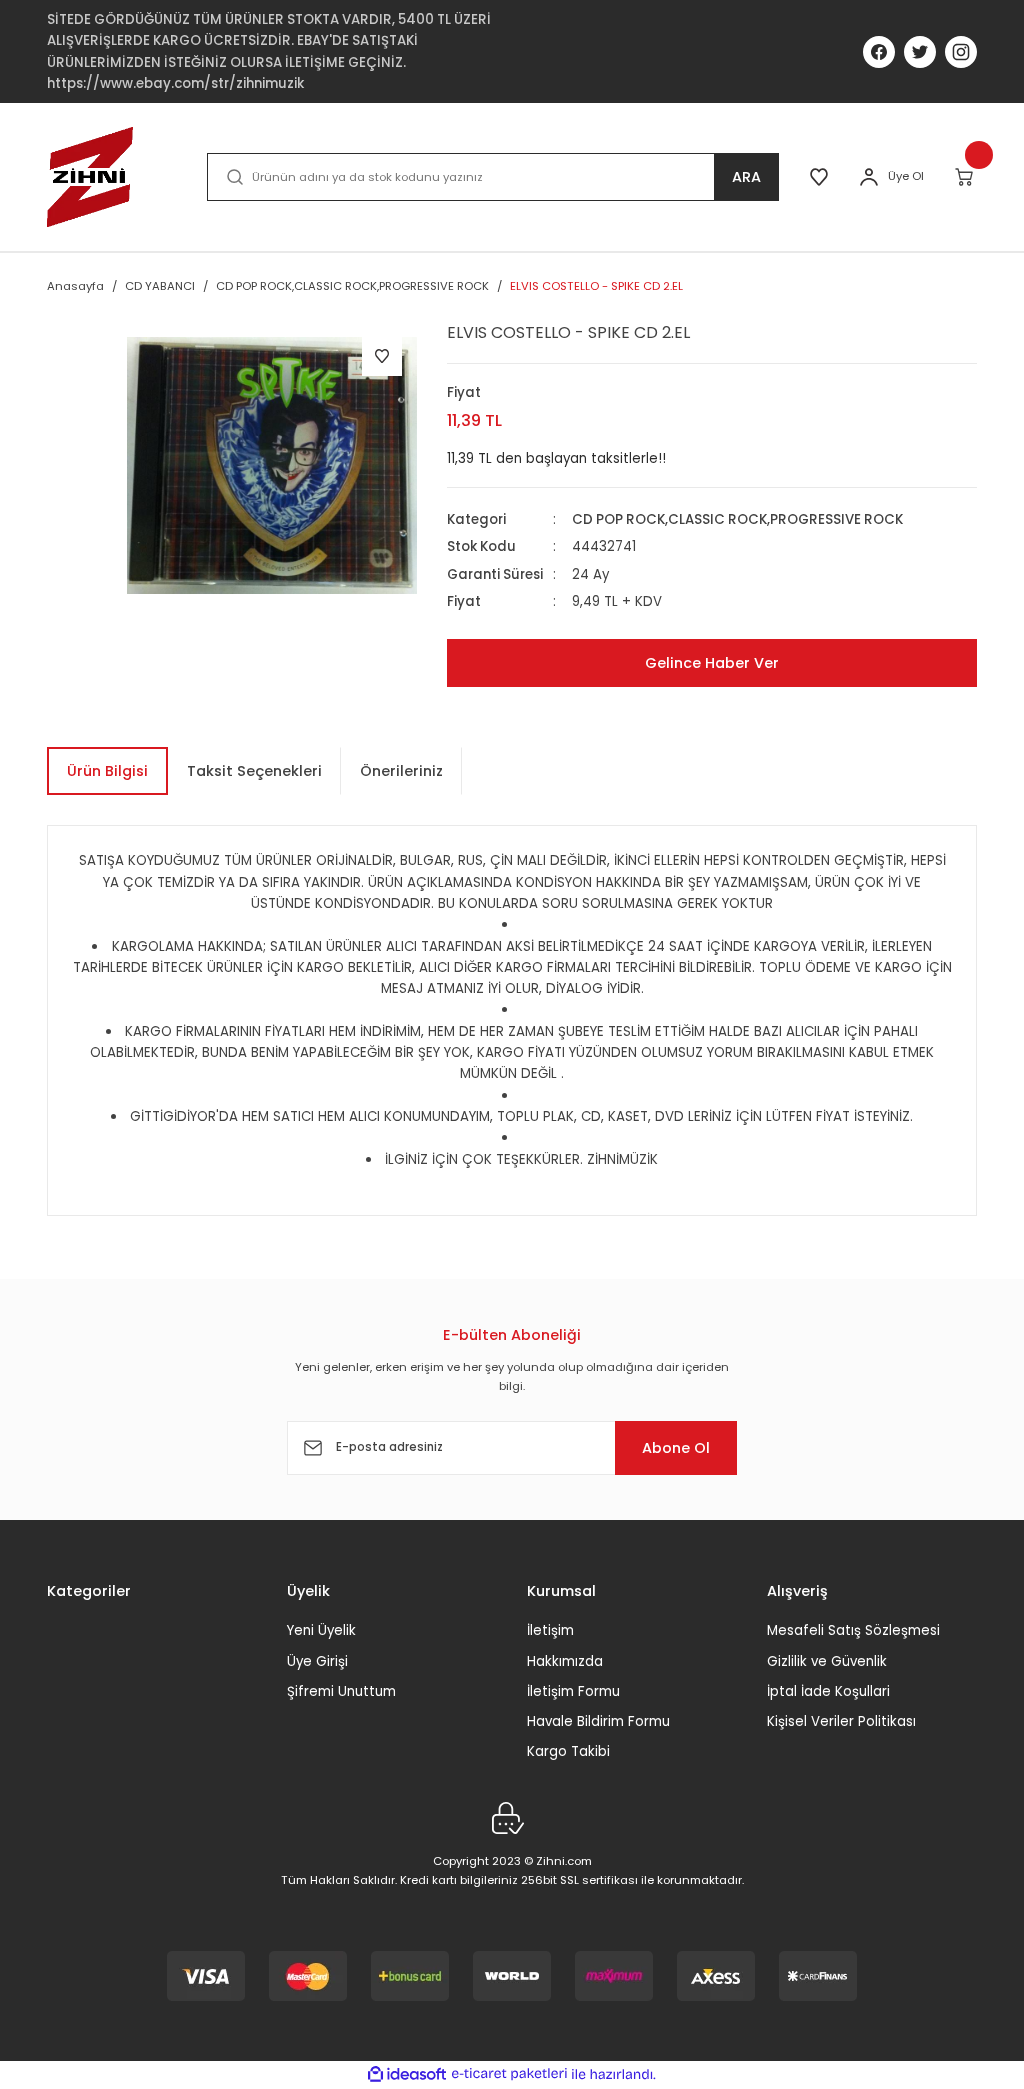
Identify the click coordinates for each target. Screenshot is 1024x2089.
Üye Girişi (317, 1661)
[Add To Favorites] (382, 356)
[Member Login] (869, 177)
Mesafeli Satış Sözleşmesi (853, 1630)
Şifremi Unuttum (341, 1691)
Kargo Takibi (568, 1751)
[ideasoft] (407, 2075)
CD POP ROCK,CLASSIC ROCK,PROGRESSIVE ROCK (737, 519)
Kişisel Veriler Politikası (841, 1721)
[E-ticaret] (509, 2074)
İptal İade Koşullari (828, 1691)
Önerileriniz (401, 771)
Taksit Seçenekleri (254, 771)
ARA (746, 177)
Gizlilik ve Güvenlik (827, 1661)
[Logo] (90, 177)
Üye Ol (906, 176)
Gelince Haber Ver (712, 663)
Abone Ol (676, 1448)
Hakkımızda (565, 1661)
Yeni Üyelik (321, 1630)
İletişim (550, 1630)
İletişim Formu (573, 1691)
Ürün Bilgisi (107, 771)
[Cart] (965, 177)
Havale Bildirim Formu (598, 1721)
